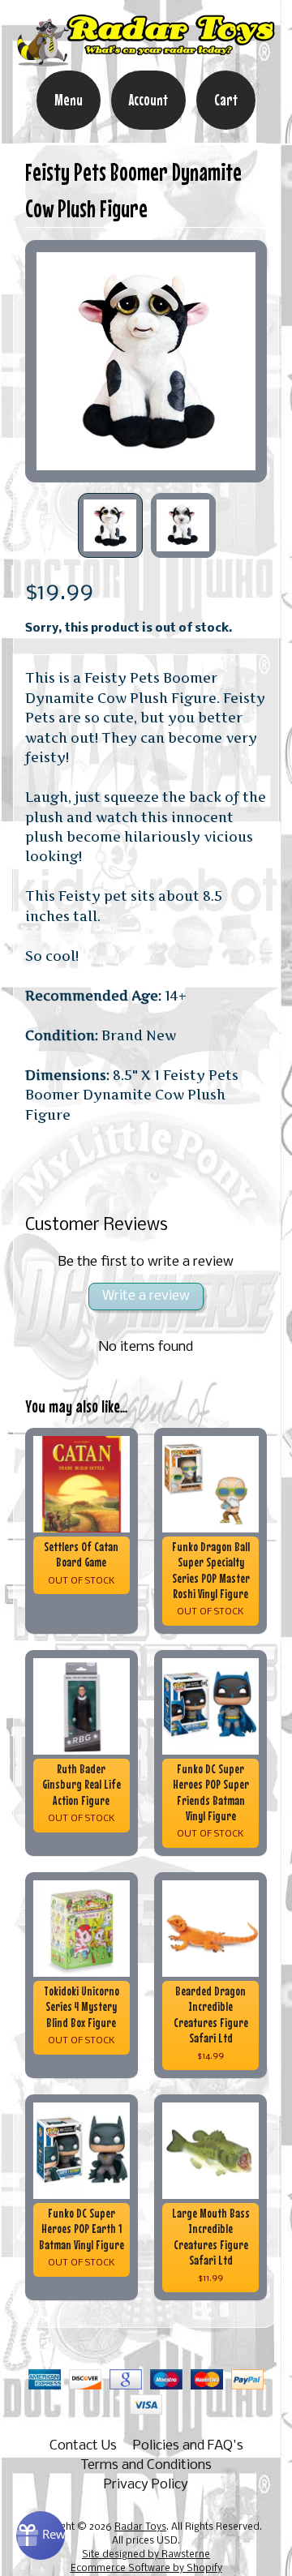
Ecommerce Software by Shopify (146, 2569)
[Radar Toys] (146, 59)
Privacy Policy (146, 2485)
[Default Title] (146, 361)
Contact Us (83, 2446)
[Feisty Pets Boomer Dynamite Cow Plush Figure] (110, 525)
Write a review (146, 1296)
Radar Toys (140, 2527)
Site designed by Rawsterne (146, 2555)
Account (148, 100)
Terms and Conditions (146, 2465)
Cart (226, 100)
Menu (69, 100)
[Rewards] (41, 2535)
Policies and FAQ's (188, 2446)
